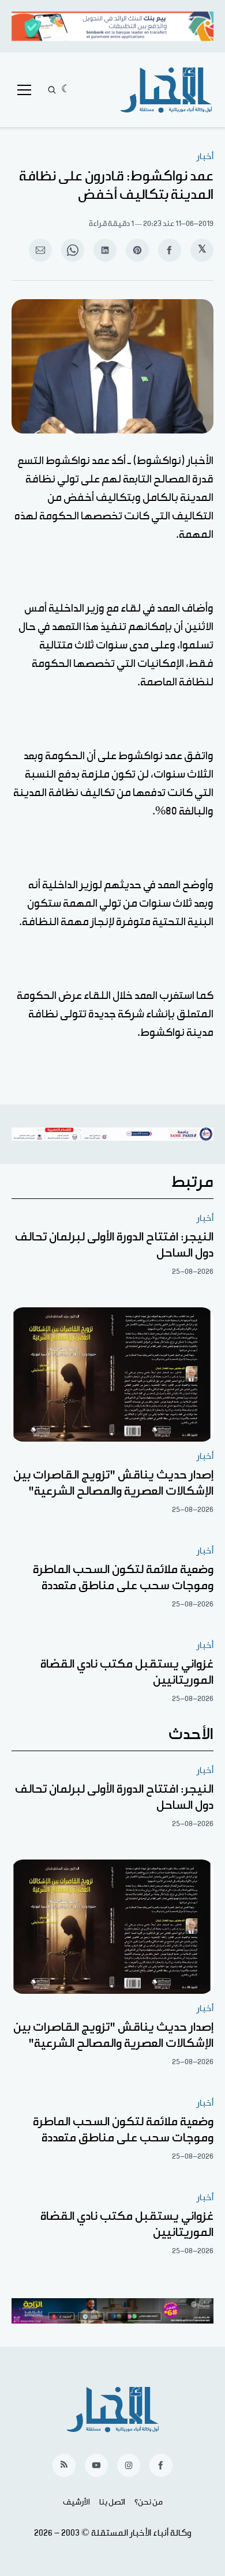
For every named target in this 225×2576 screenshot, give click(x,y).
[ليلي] (66, 90)
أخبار (205, 156)
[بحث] (52, 90)
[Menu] (24, 90)
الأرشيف (76, 2502)
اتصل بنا (112, 2502)
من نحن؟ (149, 2502)
